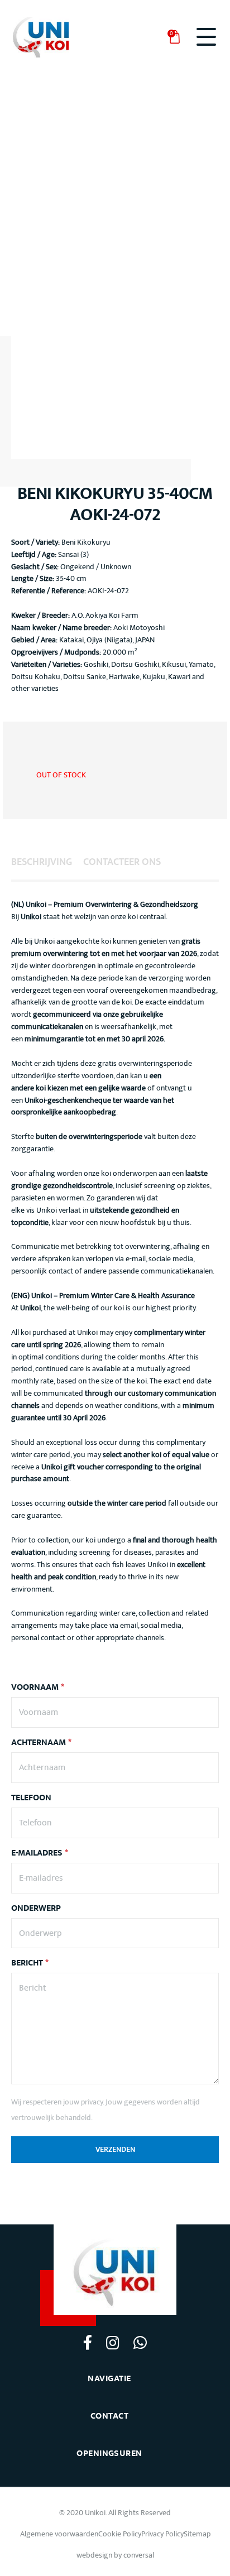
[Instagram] (112, 2342)
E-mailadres (40, 1853)
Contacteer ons (122, 862)
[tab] (42, 862)
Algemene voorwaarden (59, 2534)
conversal (139, 2555)
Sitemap (197, 2534)
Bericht (30, 1963)
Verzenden (115, 2150)
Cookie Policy (120, 2534)
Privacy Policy (162, 2534)
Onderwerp (36, 1909)
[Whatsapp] (140, 2342)
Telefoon (31, 1798)
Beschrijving (42, 862)
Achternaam (41, 1743)
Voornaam (38, 1688)
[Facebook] (88, 2342)
